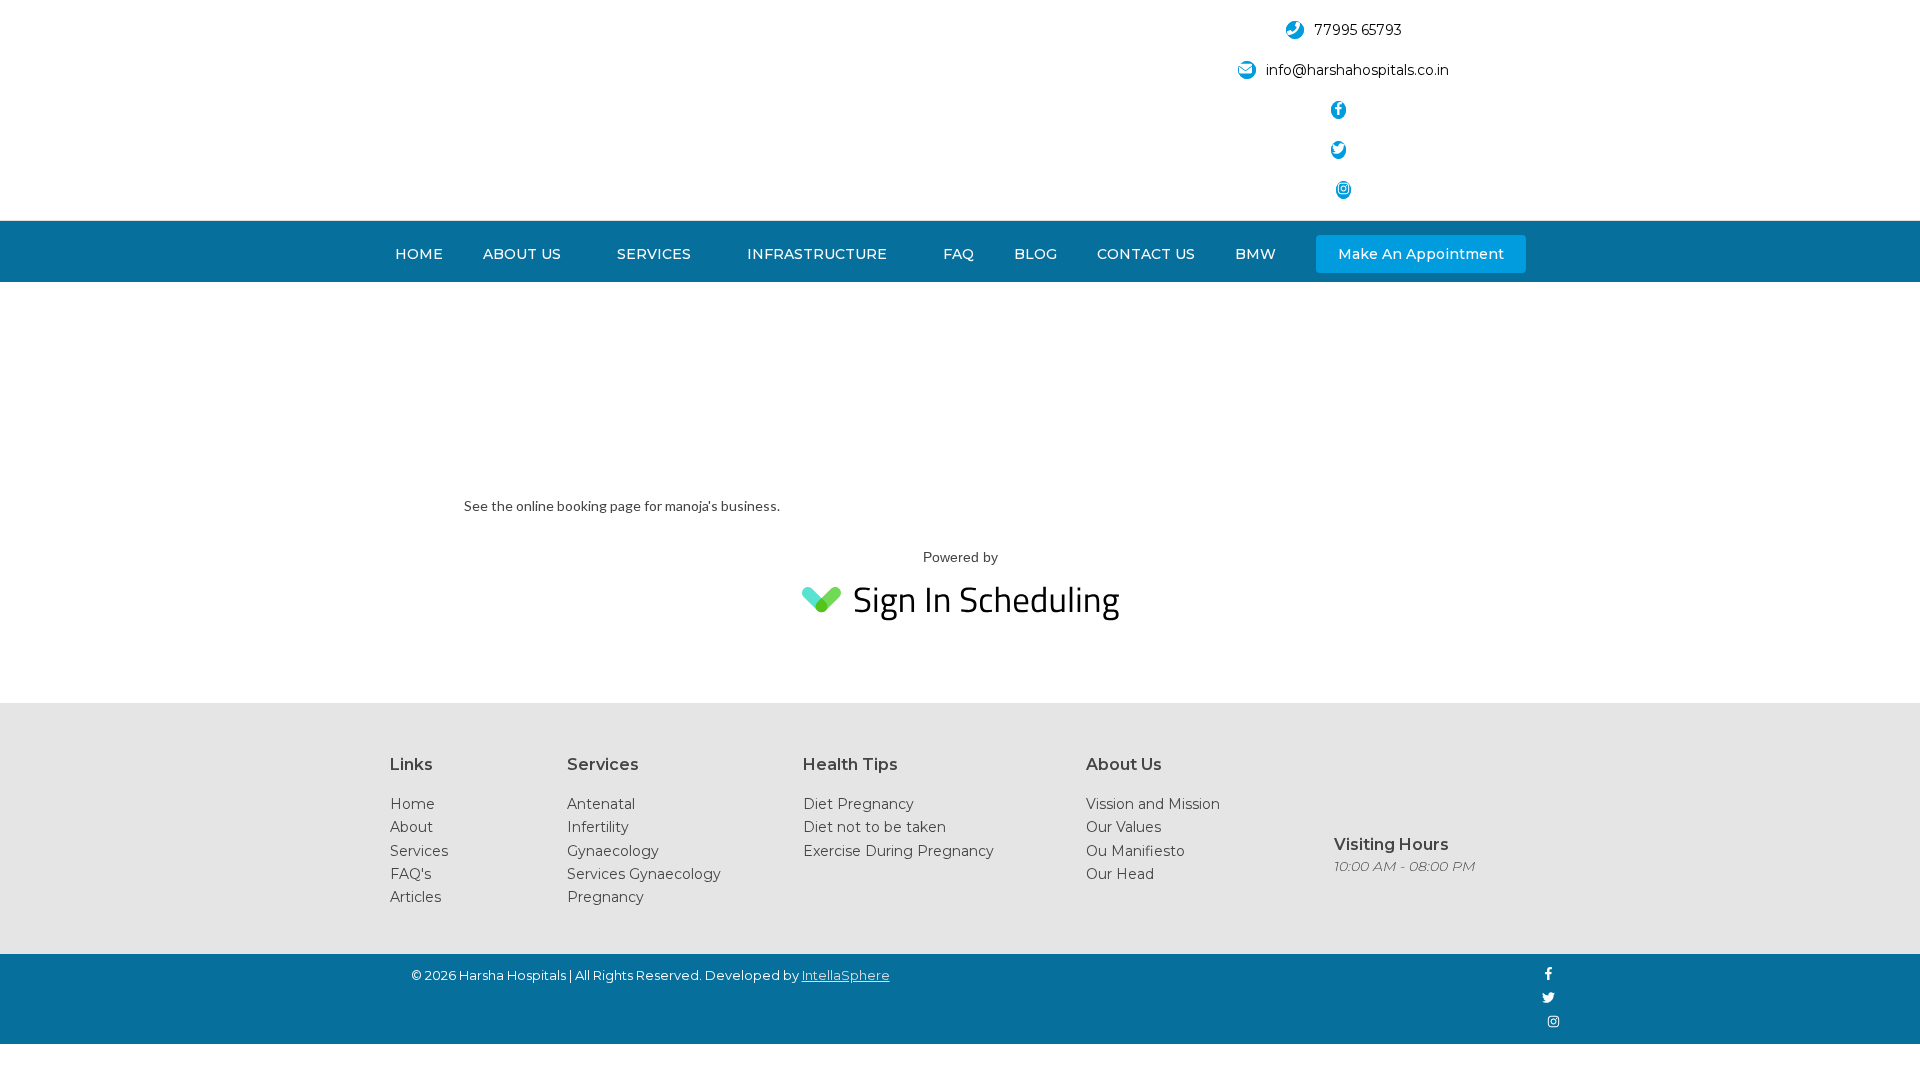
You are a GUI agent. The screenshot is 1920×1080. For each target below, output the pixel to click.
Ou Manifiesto (1135, 851)
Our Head (1120, 874)
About (411, 827)
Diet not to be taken (874, 827)
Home (412, 804)
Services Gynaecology (644, 874)
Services (419, 851)
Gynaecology (613, 851)
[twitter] (1348, 150)
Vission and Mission (1153, 804)
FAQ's (410, 874)
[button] (1421, 254)
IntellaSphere (846, 975)
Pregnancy (605, 897)
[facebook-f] (1348, 110)
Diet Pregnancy (858, 804)
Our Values (1123, 827)
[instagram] (1348, 190)
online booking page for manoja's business (646, 505)
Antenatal (601, 804)
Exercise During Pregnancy (898, 851)
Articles (415, 897)
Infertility (598, 827)
